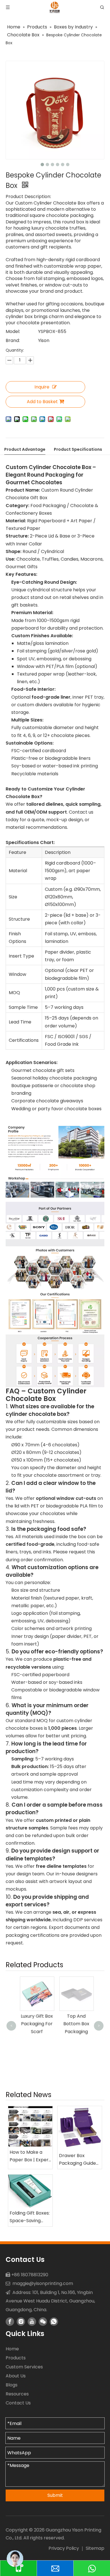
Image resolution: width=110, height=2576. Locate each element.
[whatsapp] (54, 2322)
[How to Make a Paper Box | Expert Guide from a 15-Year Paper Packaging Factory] (30, 2127)
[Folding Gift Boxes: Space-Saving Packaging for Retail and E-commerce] (30, 2191)
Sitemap (95, 2548)
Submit (55, 2495)
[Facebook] (10, 2322)
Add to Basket (42, 402)
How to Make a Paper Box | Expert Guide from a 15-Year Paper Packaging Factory (30, 2156)
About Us (16, 2376)
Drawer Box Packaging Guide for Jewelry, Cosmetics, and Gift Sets (77, 2160)
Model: (13, 331)
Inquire (42, 387)
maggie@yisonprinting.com (43, 2283)
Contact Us (18, 2403)
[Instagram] (21, 2322)
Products (16, 2358)
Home (12, 2349)
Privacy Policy (64, 2548)
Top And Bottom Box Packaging (75, 2024)
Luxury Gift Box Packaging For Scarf (35, 2024)
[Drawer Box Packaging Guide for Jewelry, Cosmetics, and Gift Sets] (80, 2128)
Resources (17, 2394)
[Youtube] (32, 2322)
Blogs (12, 2385)
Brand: (13, 340)
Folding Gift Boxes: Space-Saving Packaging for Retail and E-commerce (30, 2217)
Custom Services (24, 2367)
